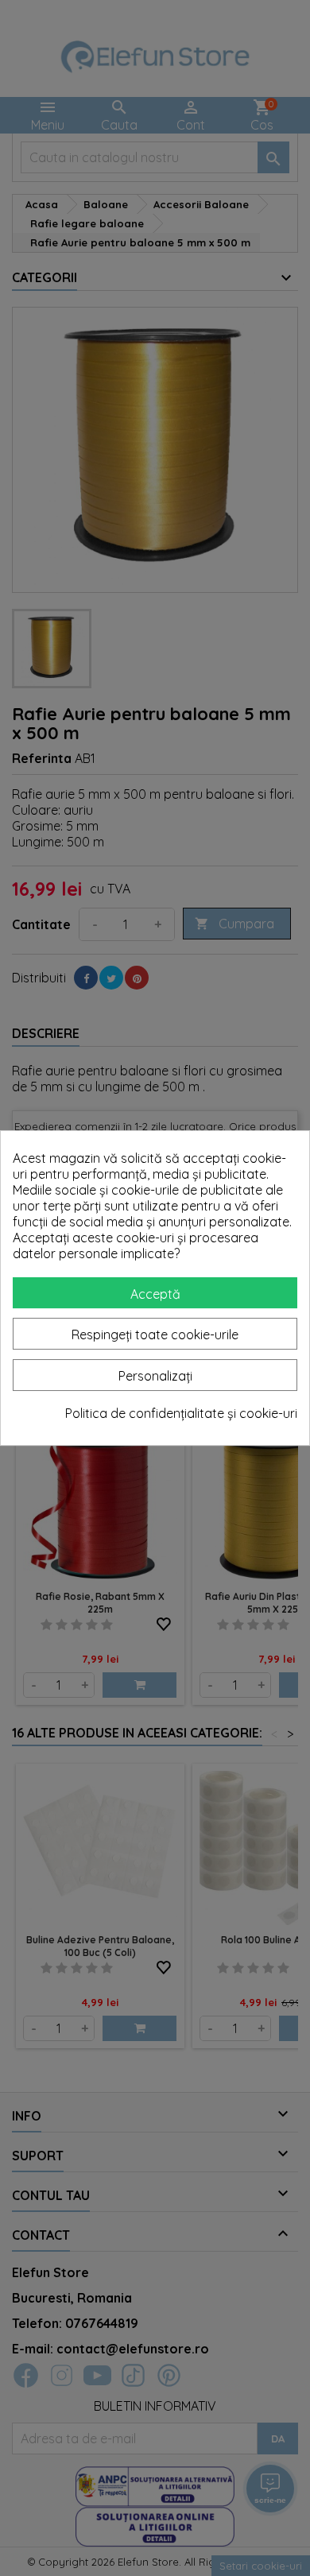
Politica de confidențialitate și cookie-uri (181, 1413)
